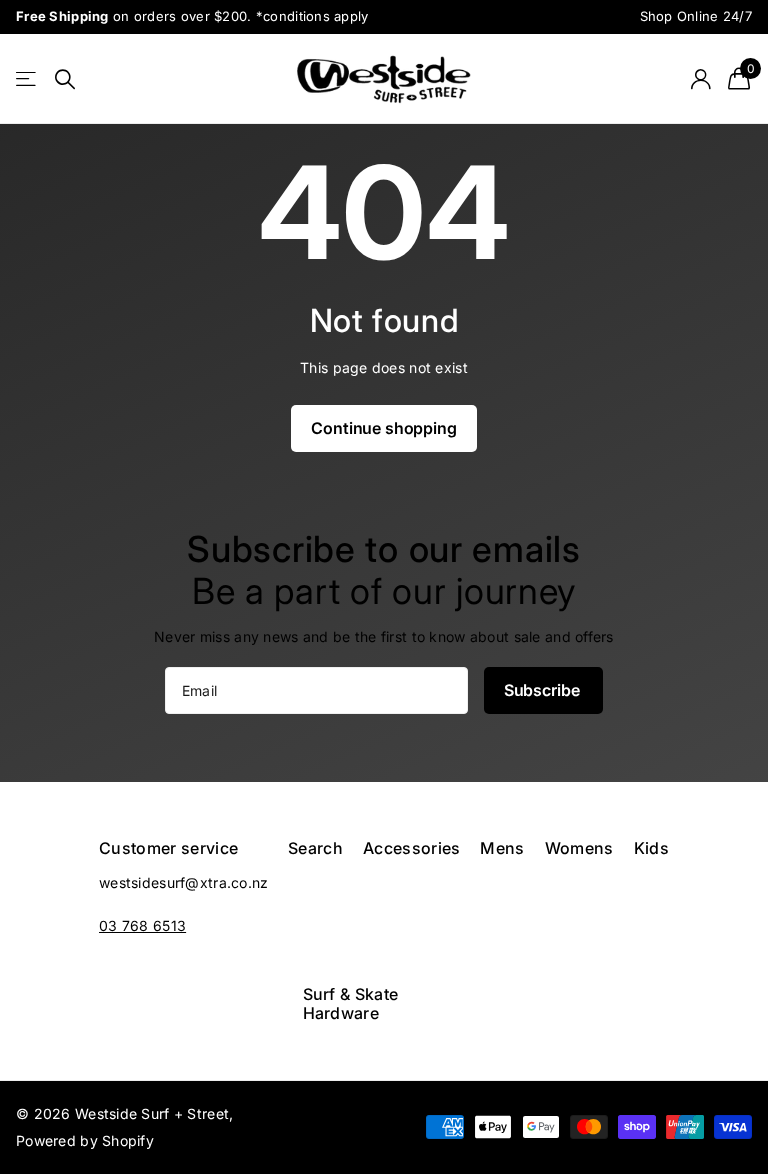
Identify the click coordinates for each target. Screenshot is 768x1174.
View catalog (27, 79)
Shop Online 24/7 (696, 16)
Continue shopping (383, 428)
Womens (579, 848)
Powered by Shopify (85, 1140)
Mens (502, 848)
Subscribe (543, 690)
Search (315, 848)
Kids (651, 848)
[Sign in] (700, 79)
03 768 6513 (142, 925)
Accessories (412, 848)
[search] (65, 79)
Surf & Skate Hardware (351, 1003)
